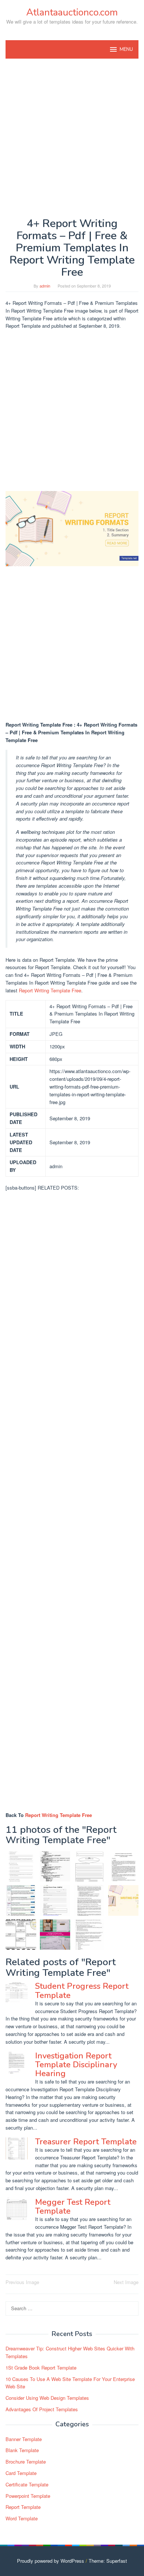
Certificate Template (27, 2484)
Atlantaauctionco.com (72, 12)
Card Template (21, 2473)
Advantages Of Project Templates (42, 2409)
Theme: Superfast (108, 2561)
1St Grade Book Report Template (41, 2368)
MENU (126, 49)
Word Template (22, 2518)
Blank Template (22, 2450)
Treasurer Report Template (86, 2142)
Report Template (23, 2507)
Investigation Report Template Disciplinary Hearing (76, 2065)
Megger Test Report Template (73, 2207)
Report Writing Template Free (50, 990)
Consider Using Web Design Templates (47, 2398)
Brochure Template (26, 2462)
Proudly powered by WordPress (51, 2561)
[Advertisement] (72, 138)
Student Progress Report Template (82, 1991)
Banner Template (24, 2439)
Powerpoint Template (28, 2496)
